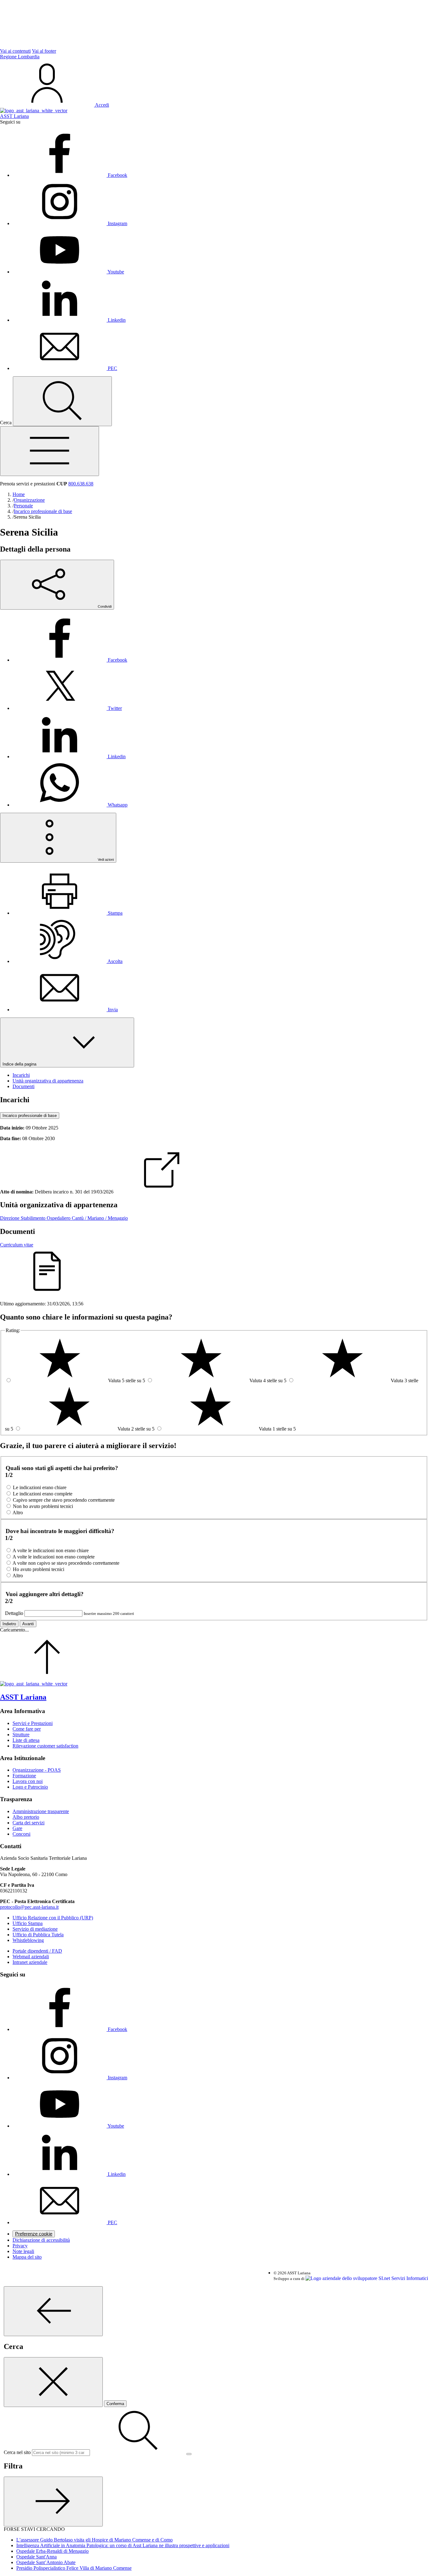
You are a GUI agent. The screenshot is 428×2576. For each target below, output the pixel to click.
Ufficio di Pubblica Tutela (38, 1935)
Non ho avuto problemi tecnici (43, 1506)
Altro (18, 1513)
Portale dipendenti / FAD (37, 1951)
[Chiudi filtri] (53, 2502)
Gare (17, 1828)
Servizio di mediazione (35, 1929)
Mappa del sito (27, 2257)
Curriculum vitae (17, 1245)
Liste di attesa (26, 1740)
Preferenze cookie (34, 2234)
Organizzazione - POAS (37, 1770)
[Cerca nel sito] (62, 401)
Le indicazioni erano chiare (40, 1487)
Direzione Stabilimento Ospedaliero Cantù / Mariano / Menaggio (64, 1218)
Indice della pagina (20, 1064)
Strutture (21, 1735)
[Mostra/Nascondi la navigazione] (50, 451)
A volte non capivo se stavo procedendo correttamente (66, 1563)
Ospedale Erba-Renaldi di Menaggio (52, 2551)
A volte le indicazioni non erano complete (54, 1557)
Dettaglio (14, 1613)
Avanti (28, 1624)
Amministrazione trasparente (41, 1811)
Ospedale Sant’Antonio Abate (46, 2562)
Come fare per (27, 1729)
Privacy (20, 2246)
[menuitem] (70, 660)
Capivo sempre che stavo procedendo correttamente (64, 1500)
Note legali (23, 2251)
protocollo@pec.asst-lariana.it (29, 1907)
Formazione (24, 1776)
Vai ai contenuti (15, 51)
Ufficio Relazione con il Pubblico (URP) (53, 1918)
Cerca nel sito (17, 2452)
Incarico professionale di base (30, 1116)
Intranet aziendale (30, 1962)
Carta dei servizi (29, 1823)
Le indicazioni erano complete (43, 1494)
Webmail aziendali (31, 1957)
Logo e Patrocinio (30, 1787)
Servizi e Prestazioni (33, 1723)
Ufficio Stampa (28, 1923)
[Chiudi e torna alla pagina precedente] (53, 2382)
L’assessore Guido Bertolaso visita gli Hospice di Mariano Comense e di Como (94, 2540)
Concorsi (21, 1834)
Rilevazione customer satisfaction (45, 1746)
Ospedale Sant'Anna (37, 2557)
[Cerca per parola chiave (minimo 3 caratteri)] (53, 2311)
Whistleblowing (28, 1940)
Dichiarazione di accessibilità (41, 2240)
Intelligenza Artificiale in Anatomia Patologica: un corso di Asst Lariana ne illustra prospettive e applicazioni (123, 2545)
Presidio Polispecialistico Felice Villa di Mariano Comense (74, 2568)
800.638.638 (81, 484)
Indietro (9, 1624)
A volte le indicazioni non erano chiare (51, 1550)
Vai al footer (44, 51)
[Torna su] (47, 1678)
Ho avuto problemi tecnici (39, 1569)
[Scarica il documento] (162, 1192)
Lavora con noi (28, 1781)
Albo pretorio (26, 1817)
